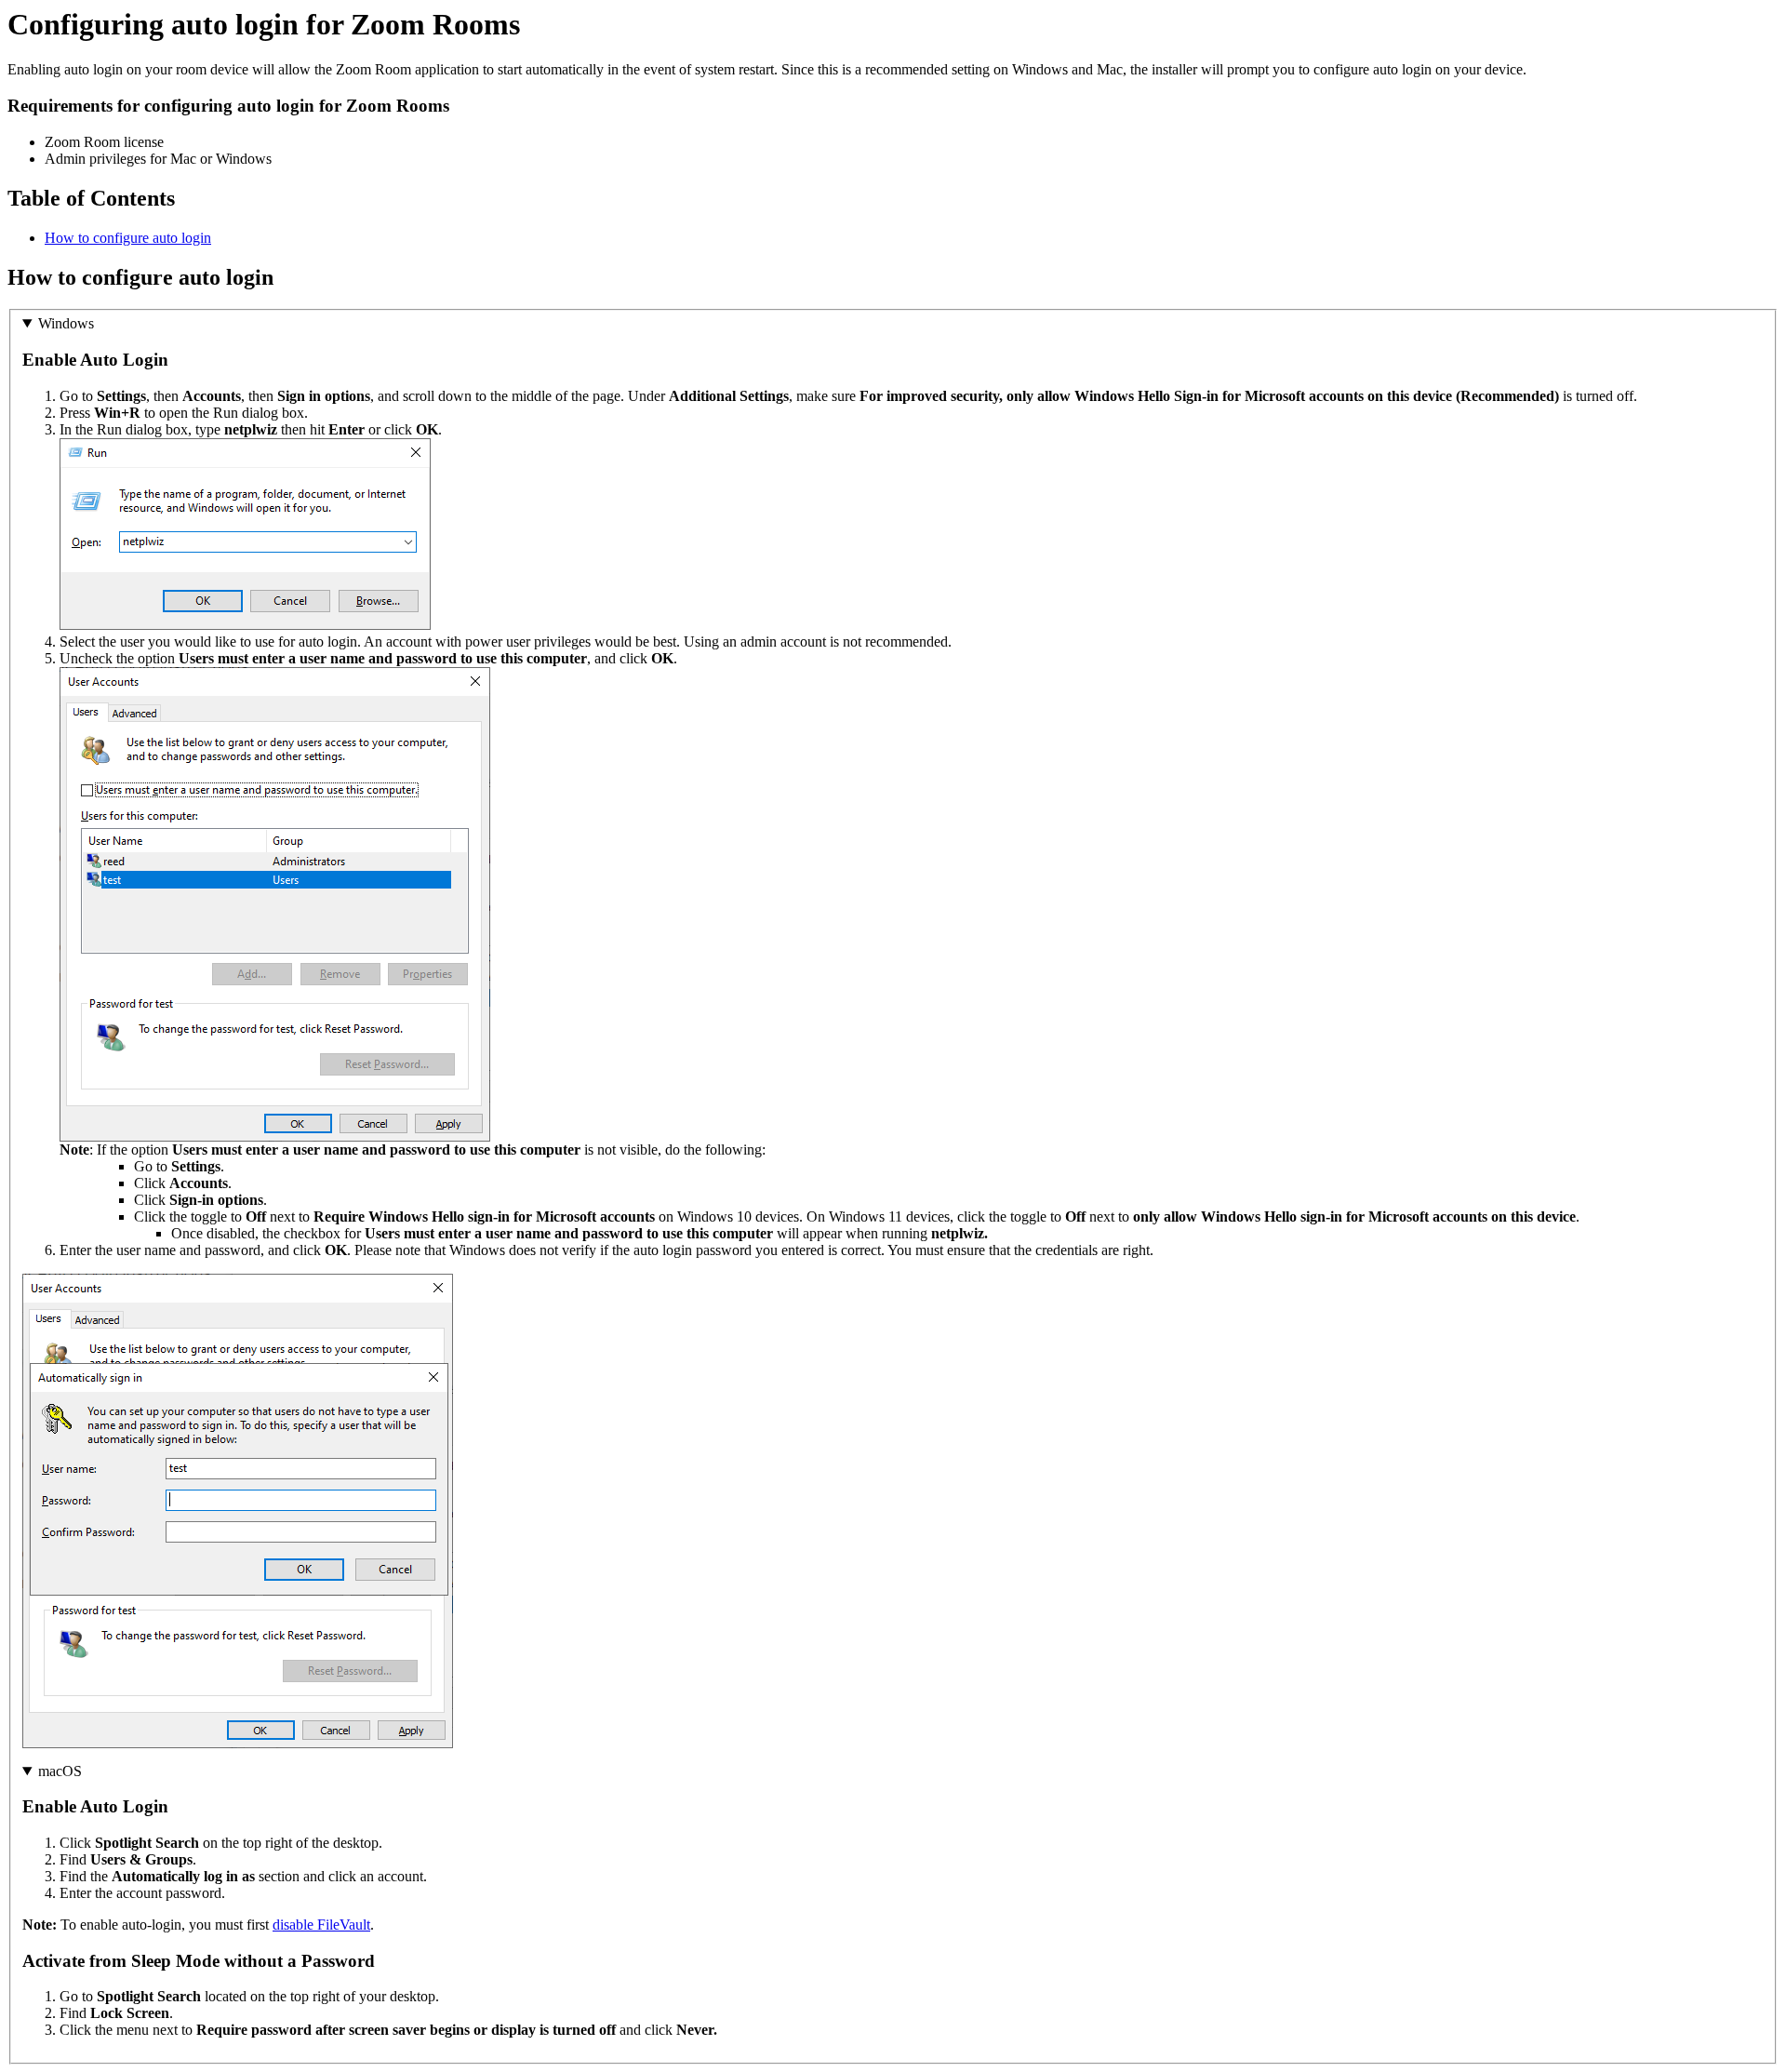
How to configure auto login (128, 238)
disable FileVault (321, 1925)
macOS (60, 1771)
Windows (66, 323)
